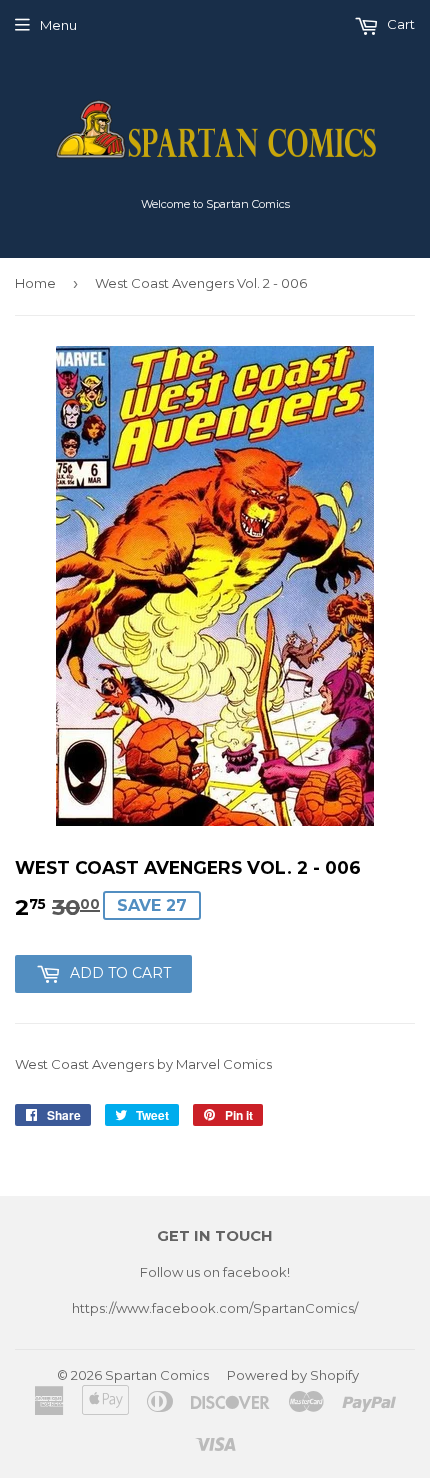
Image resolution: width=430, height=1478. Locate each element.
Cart (399, 24)
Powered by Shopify (293, 1375)
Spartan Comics (157, 1375)
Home (35, 283)
